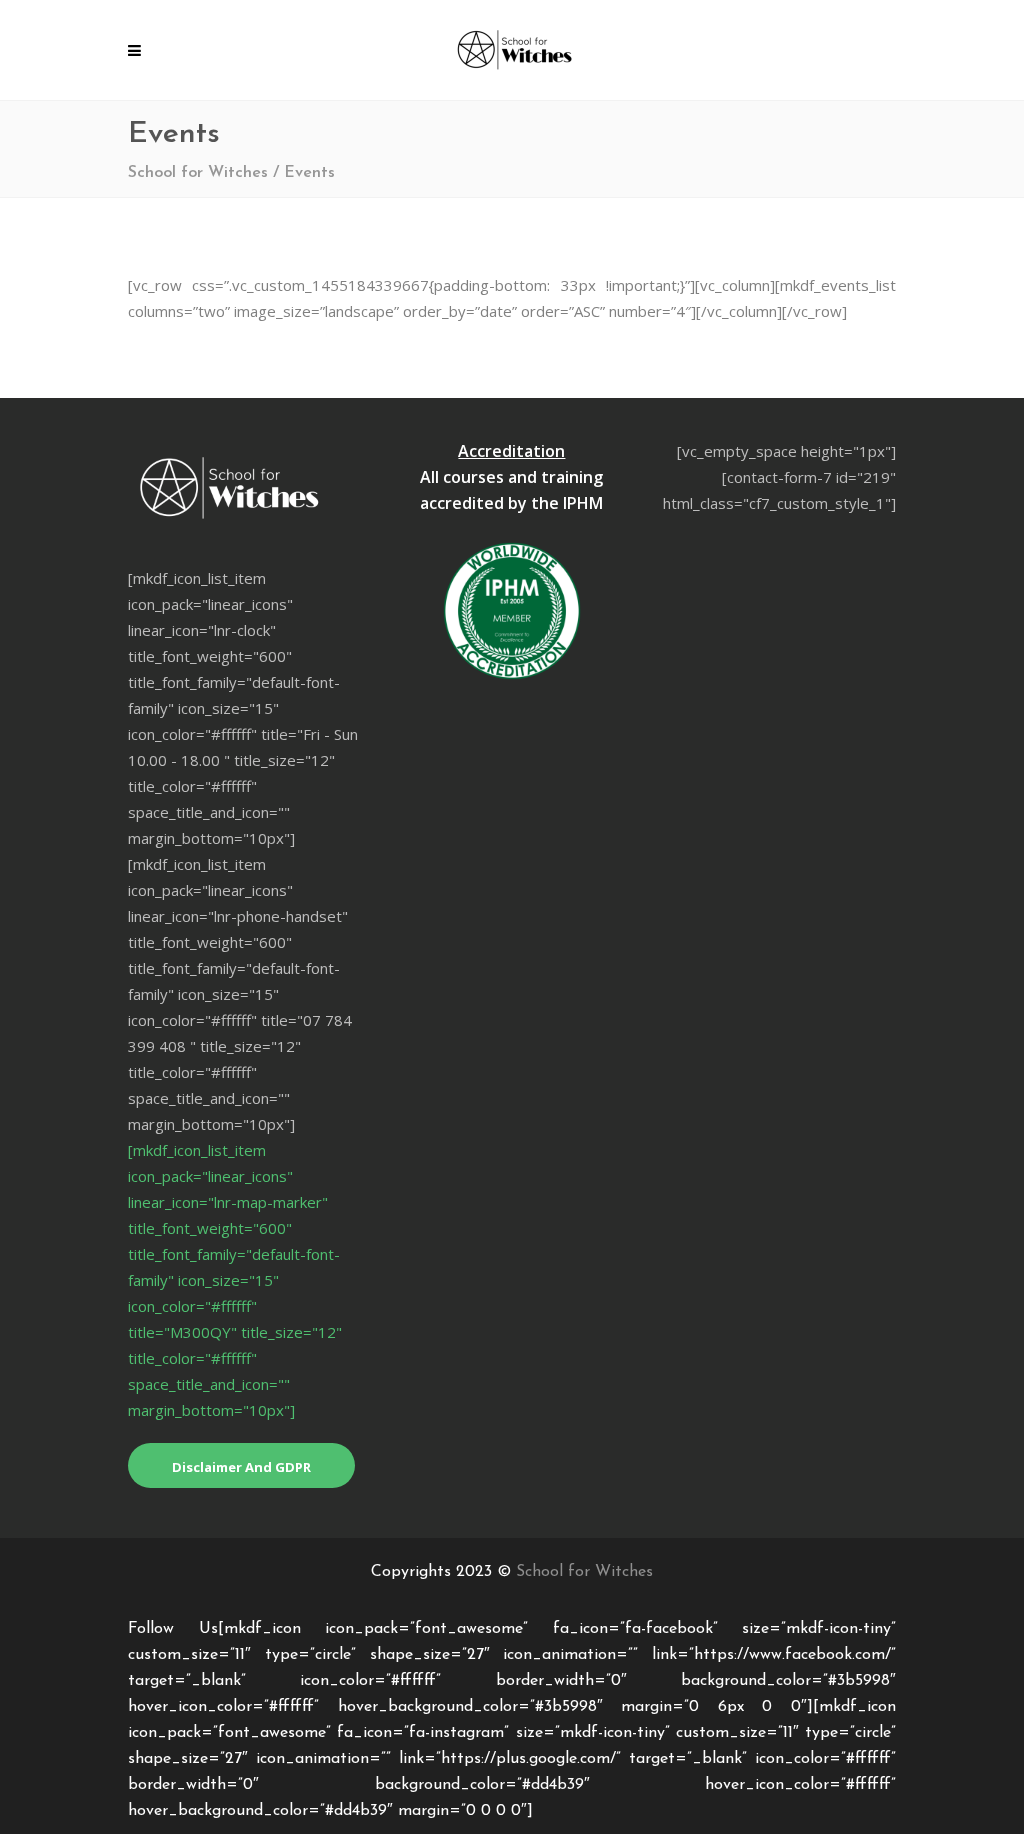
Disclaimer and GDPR (241, 1467)
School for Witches (198, 173)
